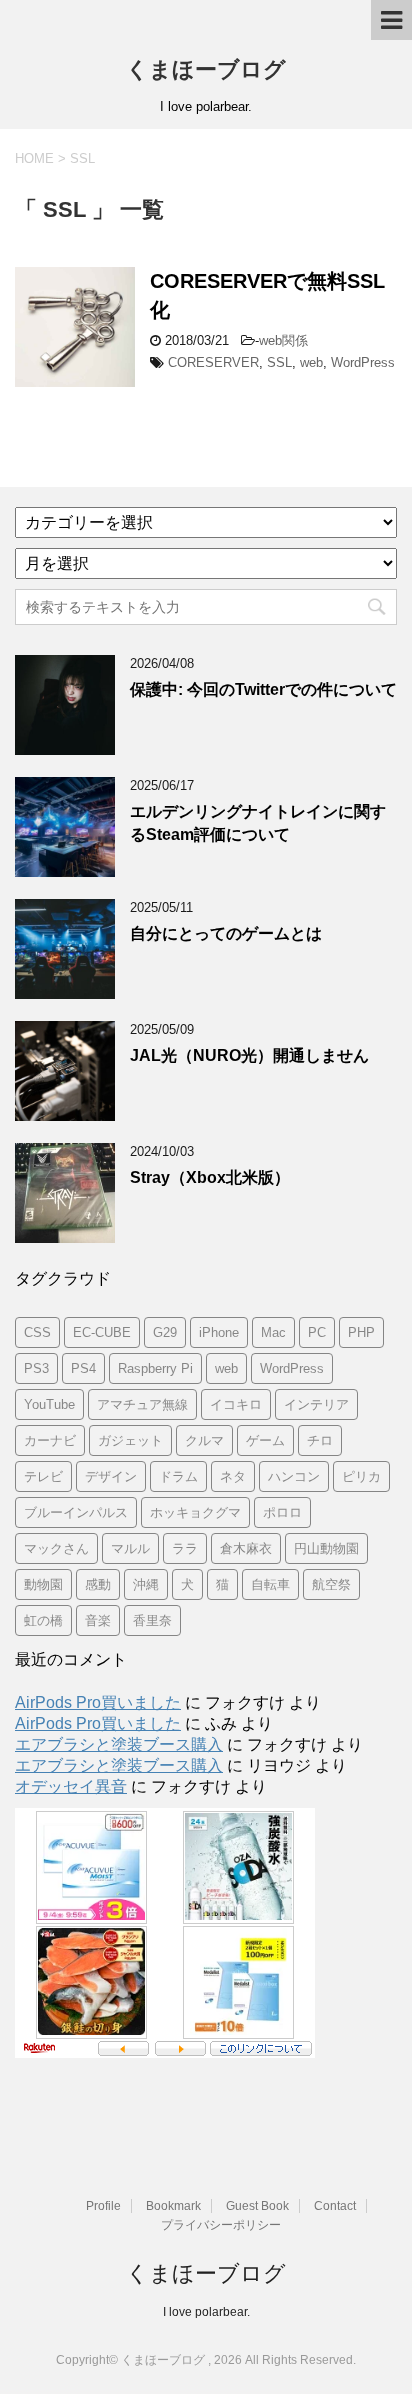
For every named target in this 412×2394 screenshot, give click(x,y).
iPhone (219, 1332)
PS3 (36, 1368)
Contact (335, 2206)
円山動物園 (326, 1548)
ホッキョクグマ (195, 1512)
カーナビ (50, 1440)
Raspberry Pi (155, 1368)
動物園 (43, 1584)
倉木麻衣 (246, 1548)
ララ (185, 1548)
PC (317, 1332)
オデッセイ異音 (71, 1786)
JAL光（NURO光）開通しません (249, 1055)
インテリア (316, 1404)
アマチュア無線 (142, 1404)
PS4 (83, 1368)
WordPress (363, 362)
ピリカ (361, 1476)
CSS (37, 1332)
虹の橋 (43, 1620)
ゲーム (265, 1440)
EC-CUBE (102, 1332)
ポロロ (282, 1512)
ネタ (233, 1476)
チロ (320, 1440)
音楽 (98, 1620)
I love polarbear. (206, 2312)
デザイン (111, 1476)
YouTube (49, 1404)
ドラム (178, 1476)
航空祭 (331, 1584)
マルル (130, 1548)
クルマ (204, 1440)
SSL (279, 362)
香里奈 (152, 1620)
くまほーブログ (206, 69)
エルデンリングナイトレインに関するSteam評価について (258, 823)
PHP (361, 1332)
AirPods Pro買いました (98, 1702)
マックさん (56, 1548)
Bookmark (173, 2206)
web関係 (283, 340)
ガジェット (130, 1440)
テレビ (43, 1476)
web (311, 362)
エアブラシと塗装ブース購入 (119, 1744)
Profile (103, 2206)
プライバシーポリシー (221, 2225)
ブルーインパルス (76, 1512)
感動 (98, 1584)
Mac (273, 1332)
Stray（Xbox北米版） (210, 1177)
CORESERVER (213, 362)
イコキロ (236, 1404)
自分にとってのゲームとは (226, 933)
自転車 (270, 1584)
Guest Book (257, 2206)
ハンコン (294, 1476)
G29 (165, 1332)
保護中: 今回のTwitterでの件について (263, 689)
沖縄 (146, 1584)
